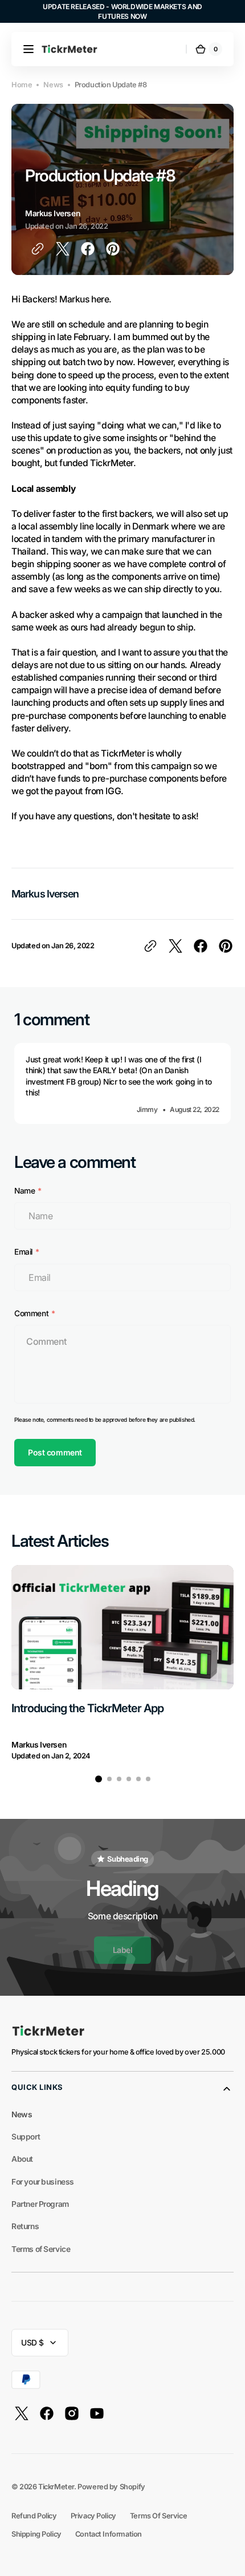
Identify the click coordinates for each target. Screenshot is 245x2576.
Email (23, 1252)
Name (24, 1191)
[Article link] (122, 1663)
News (53, 85)
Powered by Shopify (111, 2487)
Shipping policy (36, 2534)
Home (22, 85)
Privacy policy (93, 2516)
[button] (28, 49)
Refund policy (34, 2516)
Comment (31, 1313)
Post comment (55, 1452)
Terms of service (158, 2516)
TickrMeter (56, 2487)
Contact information (109, 2534)
